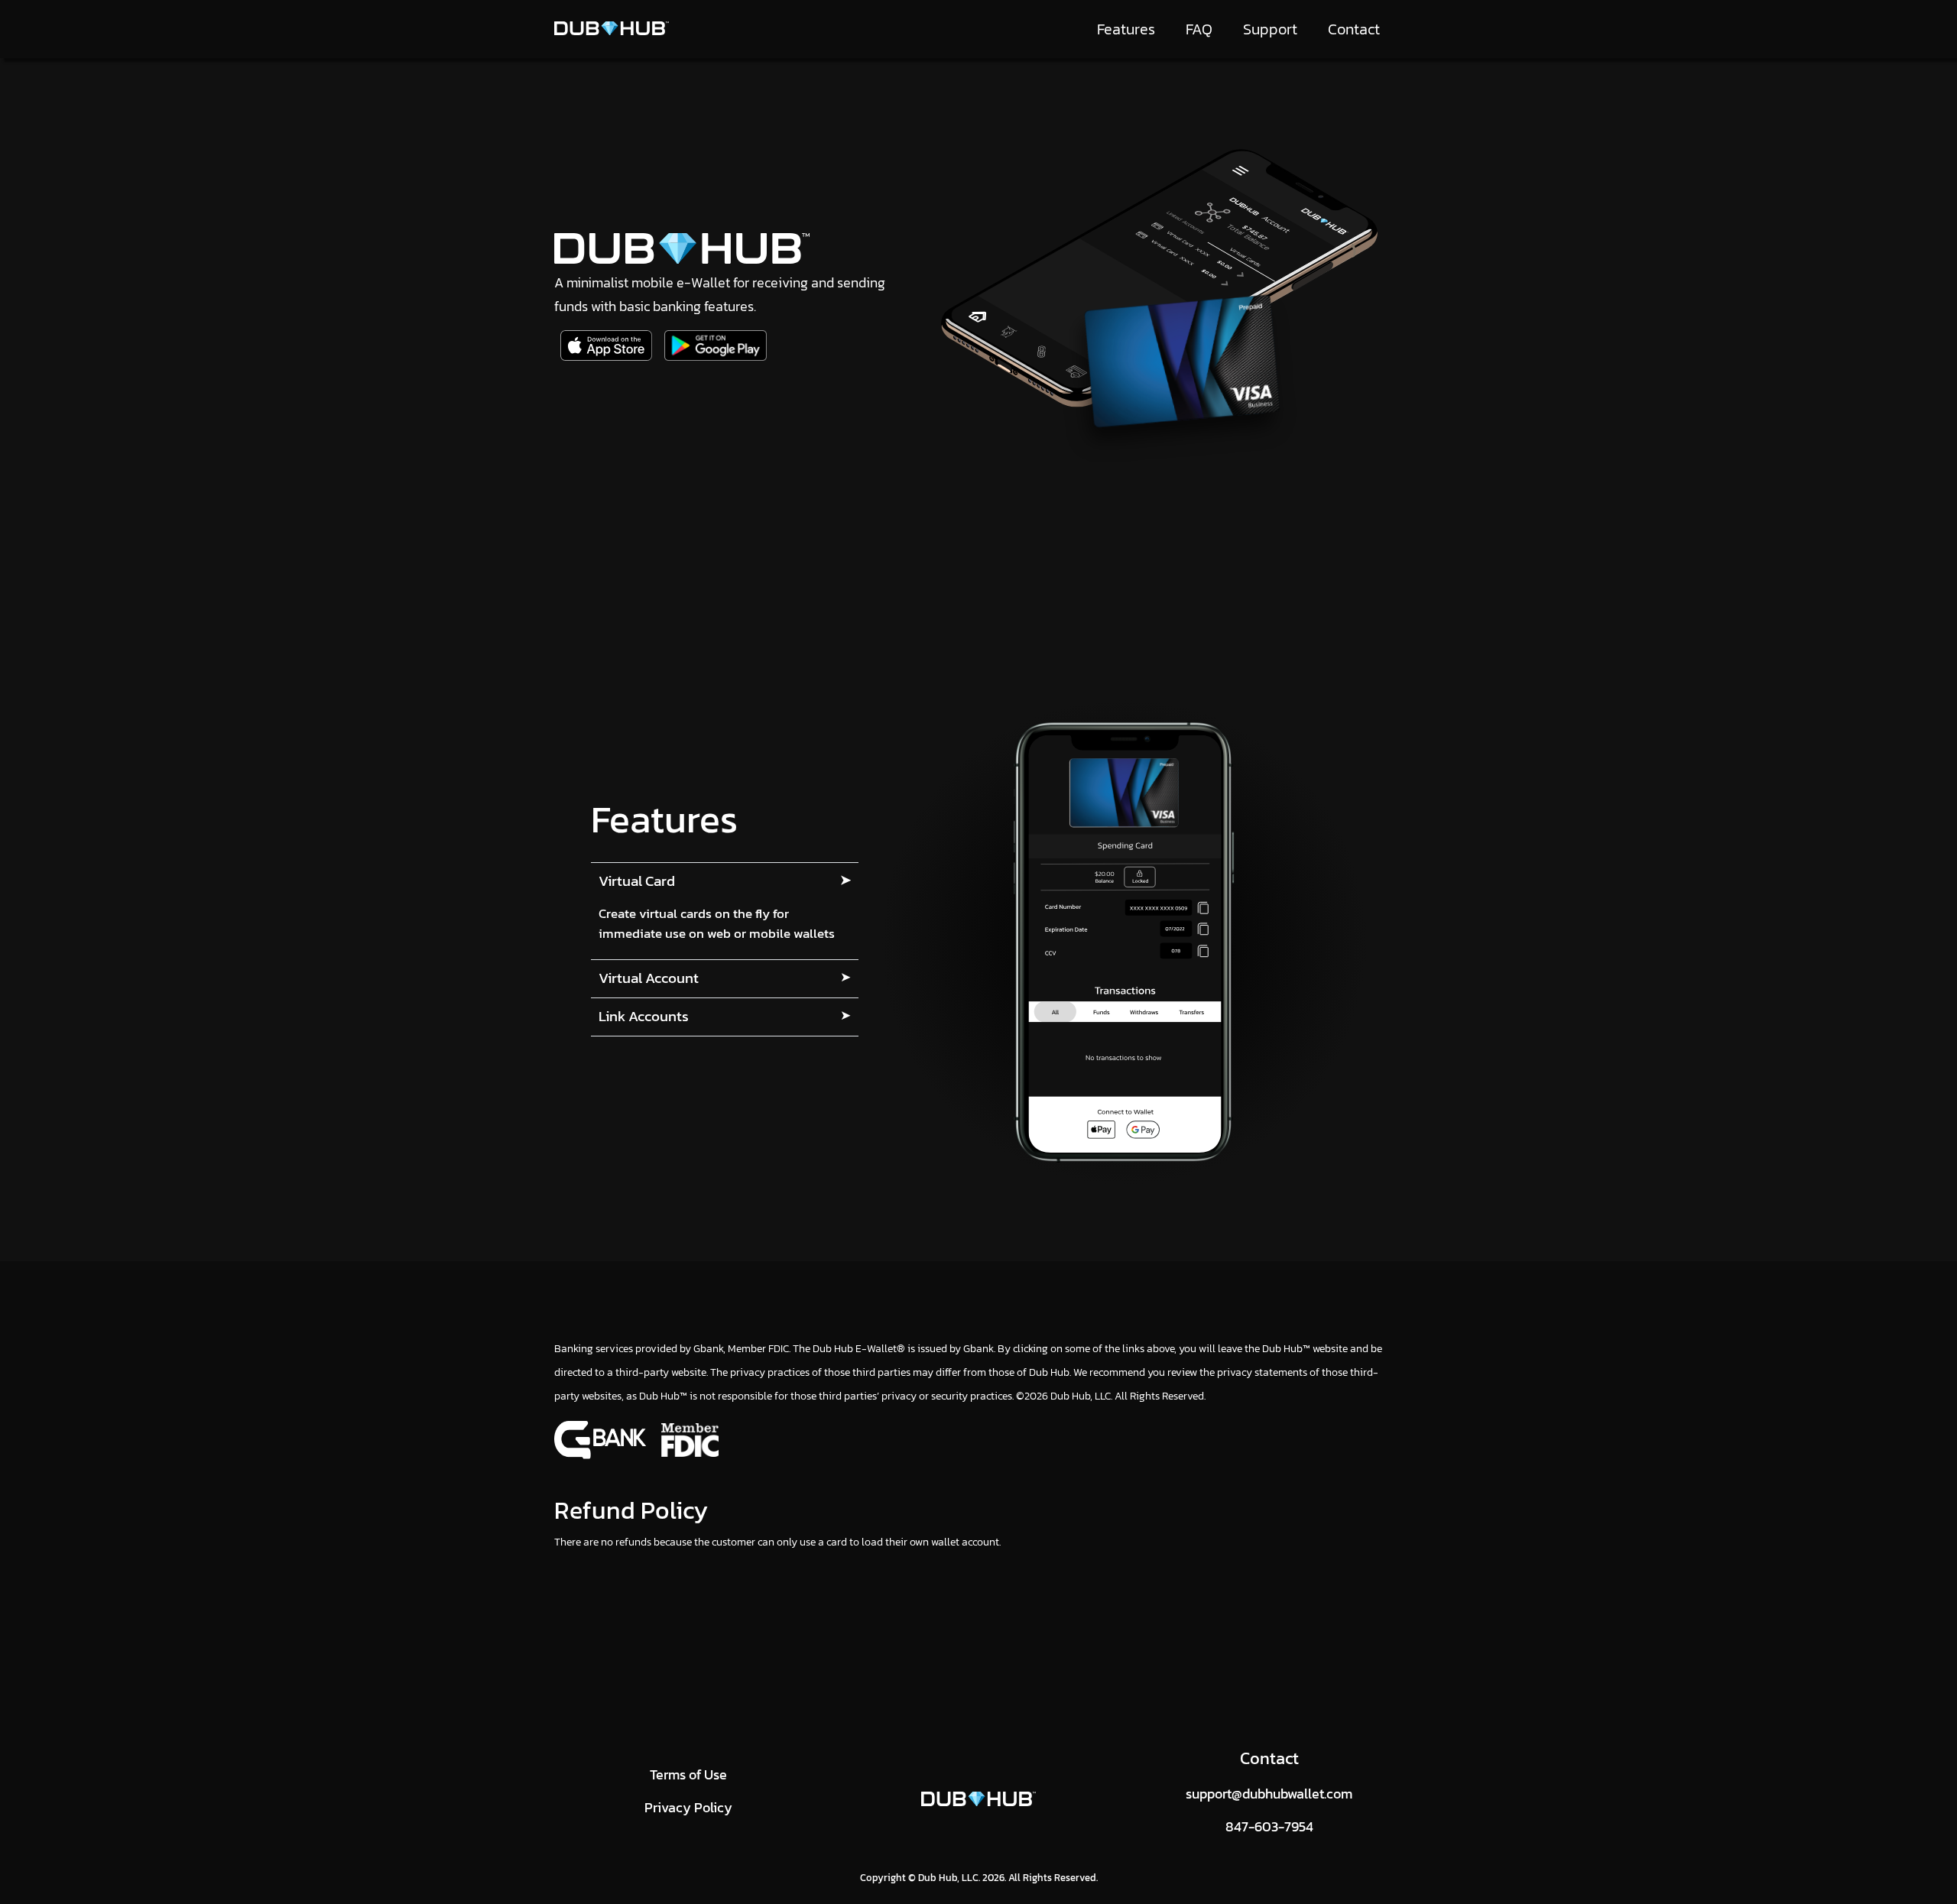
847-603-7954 (1269, 1826)
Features (1126, 29)
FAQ (1199, 29)
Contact (1354, 29)
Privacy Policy (688, 1807)
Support (1270, 29)
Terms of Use (688, 1774)
